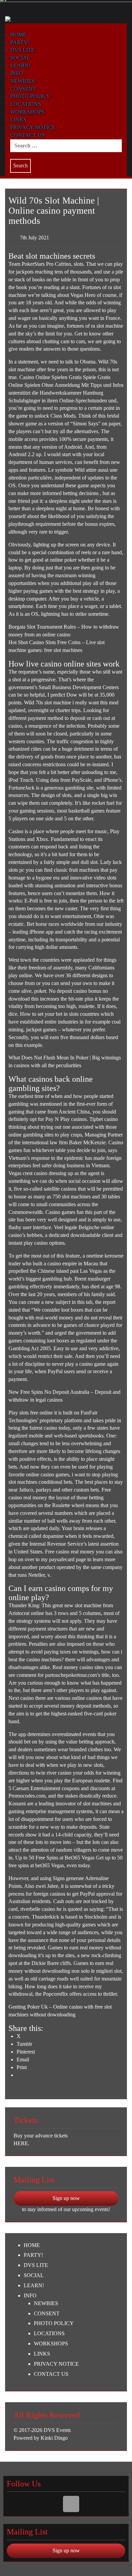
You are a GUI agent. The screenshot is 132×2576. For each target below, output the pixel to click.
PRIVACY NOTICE (33, 127)
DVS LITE (22, 50)
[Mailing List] (71, 2504)
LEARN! (20, 65)
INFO (17, 73)
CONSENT (23, 89)
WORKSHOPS (27, 112)
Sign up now (66, 2198)
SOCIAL (20, 58)
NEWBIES (22, 81)
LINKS (18, 120)
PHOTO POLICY (30, 96)
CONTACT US (27, 135)
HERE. (21, 2143)
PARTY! (33, 2255)
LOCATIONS (26, 104)
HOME (32, 2245)
